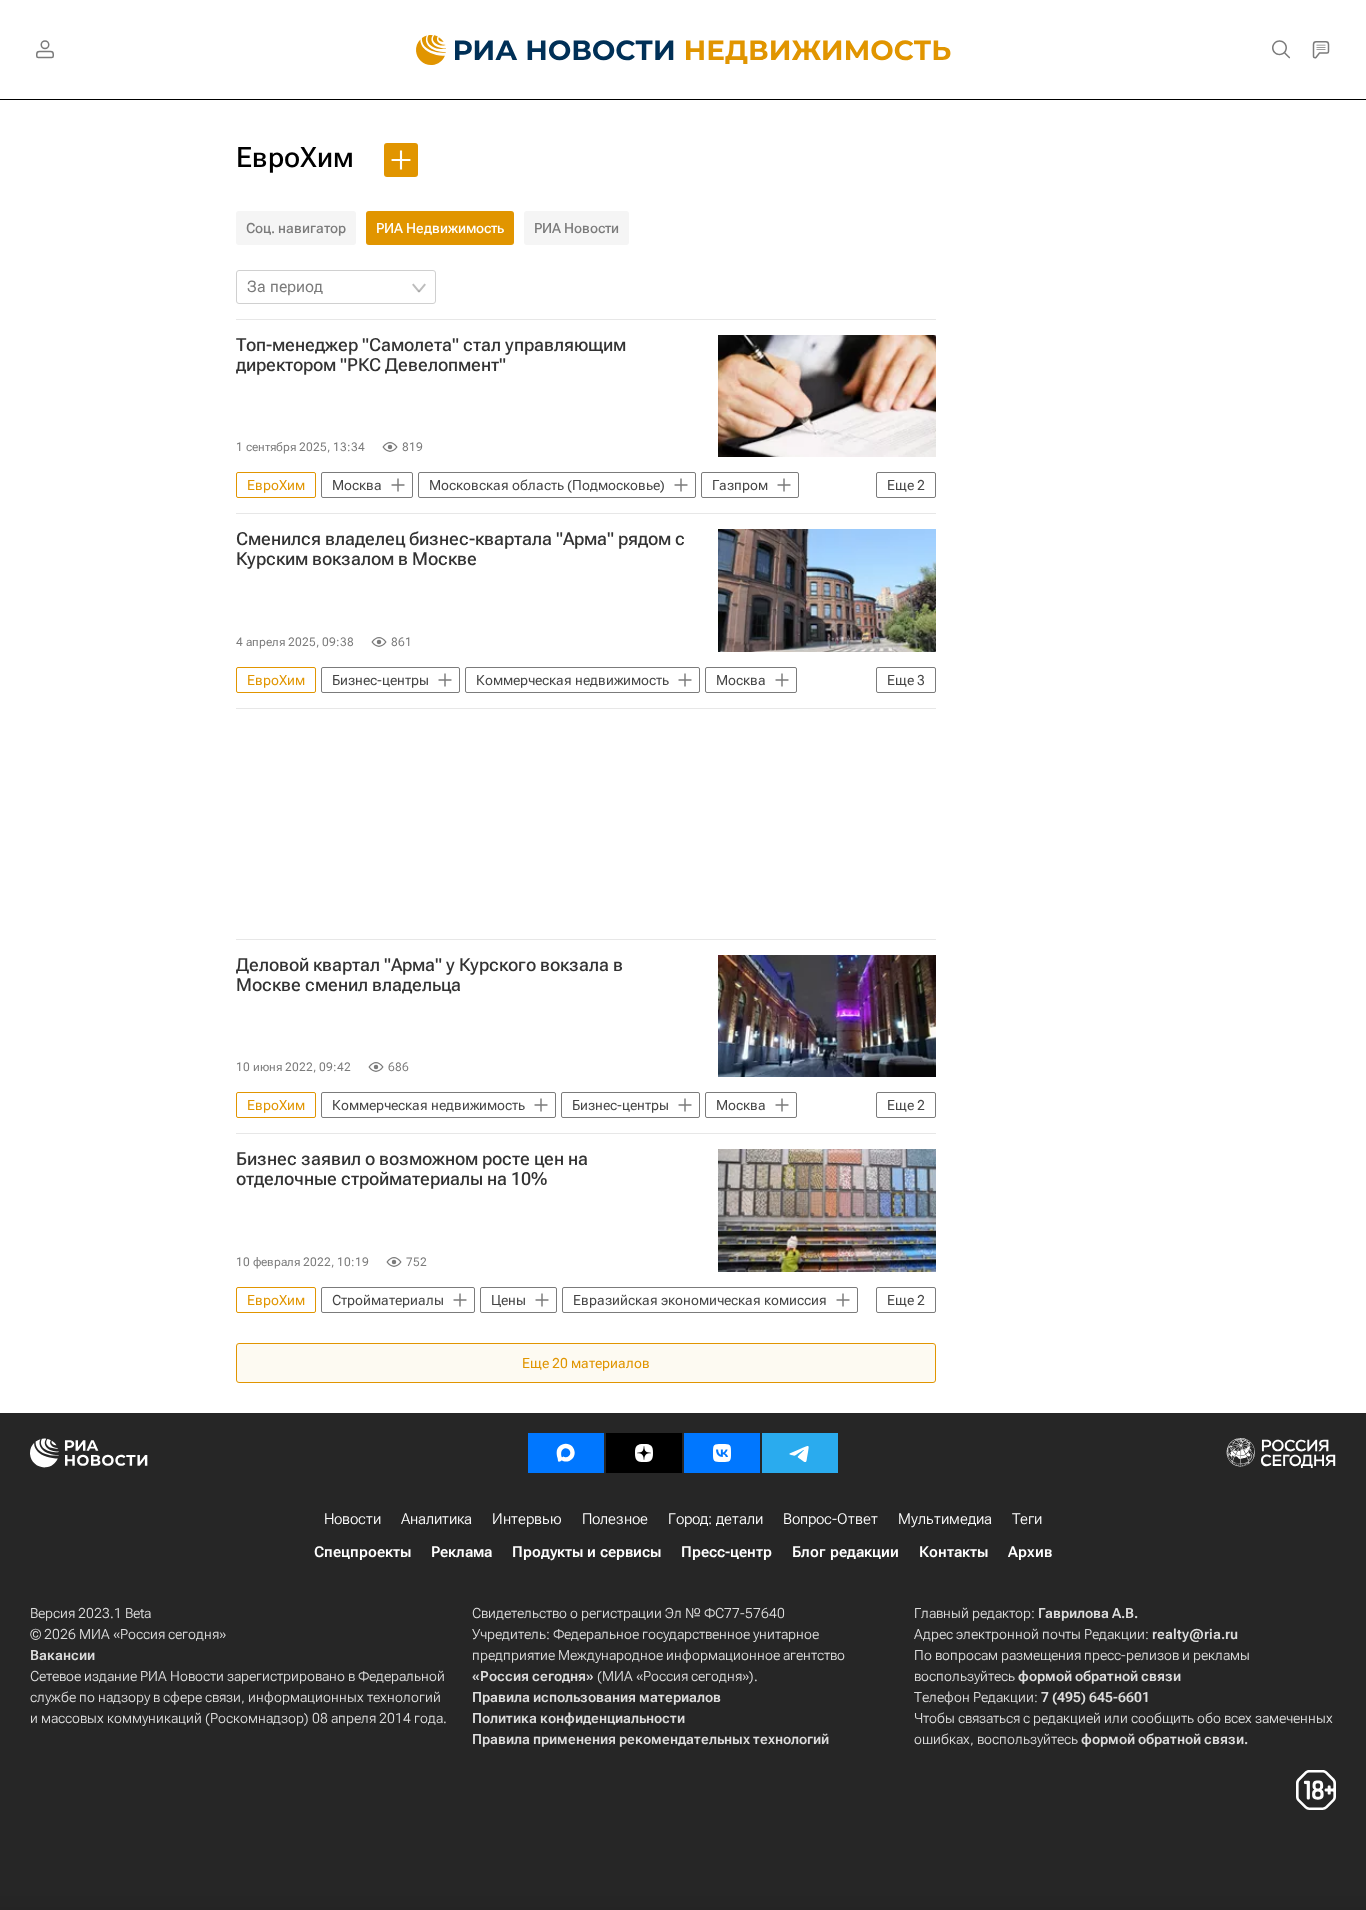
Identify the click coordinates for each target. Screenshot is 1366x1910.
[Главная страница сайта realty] (683, 50)
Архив (1030, 1552)
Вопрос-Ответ (830, 1519)
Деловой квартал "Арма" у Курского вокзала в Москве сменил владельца (429, 975)
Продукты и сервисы (586, 1552)
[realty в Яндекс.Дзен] (644, 1453)
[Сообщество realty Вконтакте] (722, 1453)
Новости (352, 1519)
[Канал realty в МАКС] (566, 1453)
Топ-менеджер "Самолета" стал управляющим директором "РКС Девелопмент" (431, 355)
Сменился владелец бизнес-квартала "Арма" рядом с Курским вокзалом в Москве (460, 549)
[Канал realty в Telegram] (800, 1453)
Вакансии (62, 1655)
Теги (1027, 1519)
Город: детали (715, 1519)
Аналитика (436, 1519)
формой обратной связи (1099, 1676)
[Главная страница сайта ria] (533, 50)
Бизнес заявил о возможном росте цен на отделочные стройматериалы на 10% (412, 1169)
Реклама (461, 1552)
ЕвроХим (295, 157)
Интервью (527, 1519)
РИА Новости (576, 228)
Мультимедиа (945, 1519)
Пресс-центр (726, 1552)
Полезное (615, 1519)
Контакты (953, 1552)
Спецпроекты (362, 1552)
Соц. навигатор (296, 228)
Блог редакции (845, 1552)
